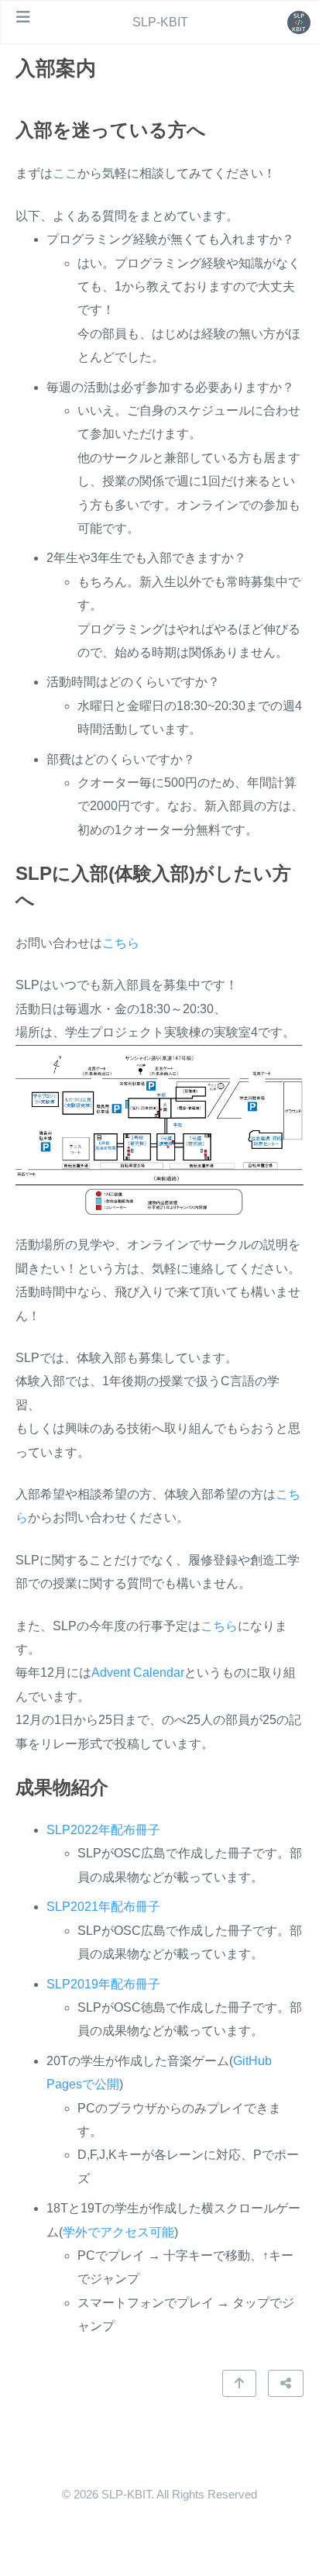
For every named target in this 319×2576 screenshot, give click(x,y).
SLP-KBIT (160, 22)
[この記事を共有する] (286, 2383)
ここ (65, 173)
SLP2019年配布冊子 (103, 1984)
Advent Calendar (138, 1673)
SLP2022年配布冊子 (103, 1830)
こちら (121, 943)
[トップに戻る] (239, 2383)
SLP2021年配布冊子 (103, 1907)
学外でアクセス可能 (118, 2232)
